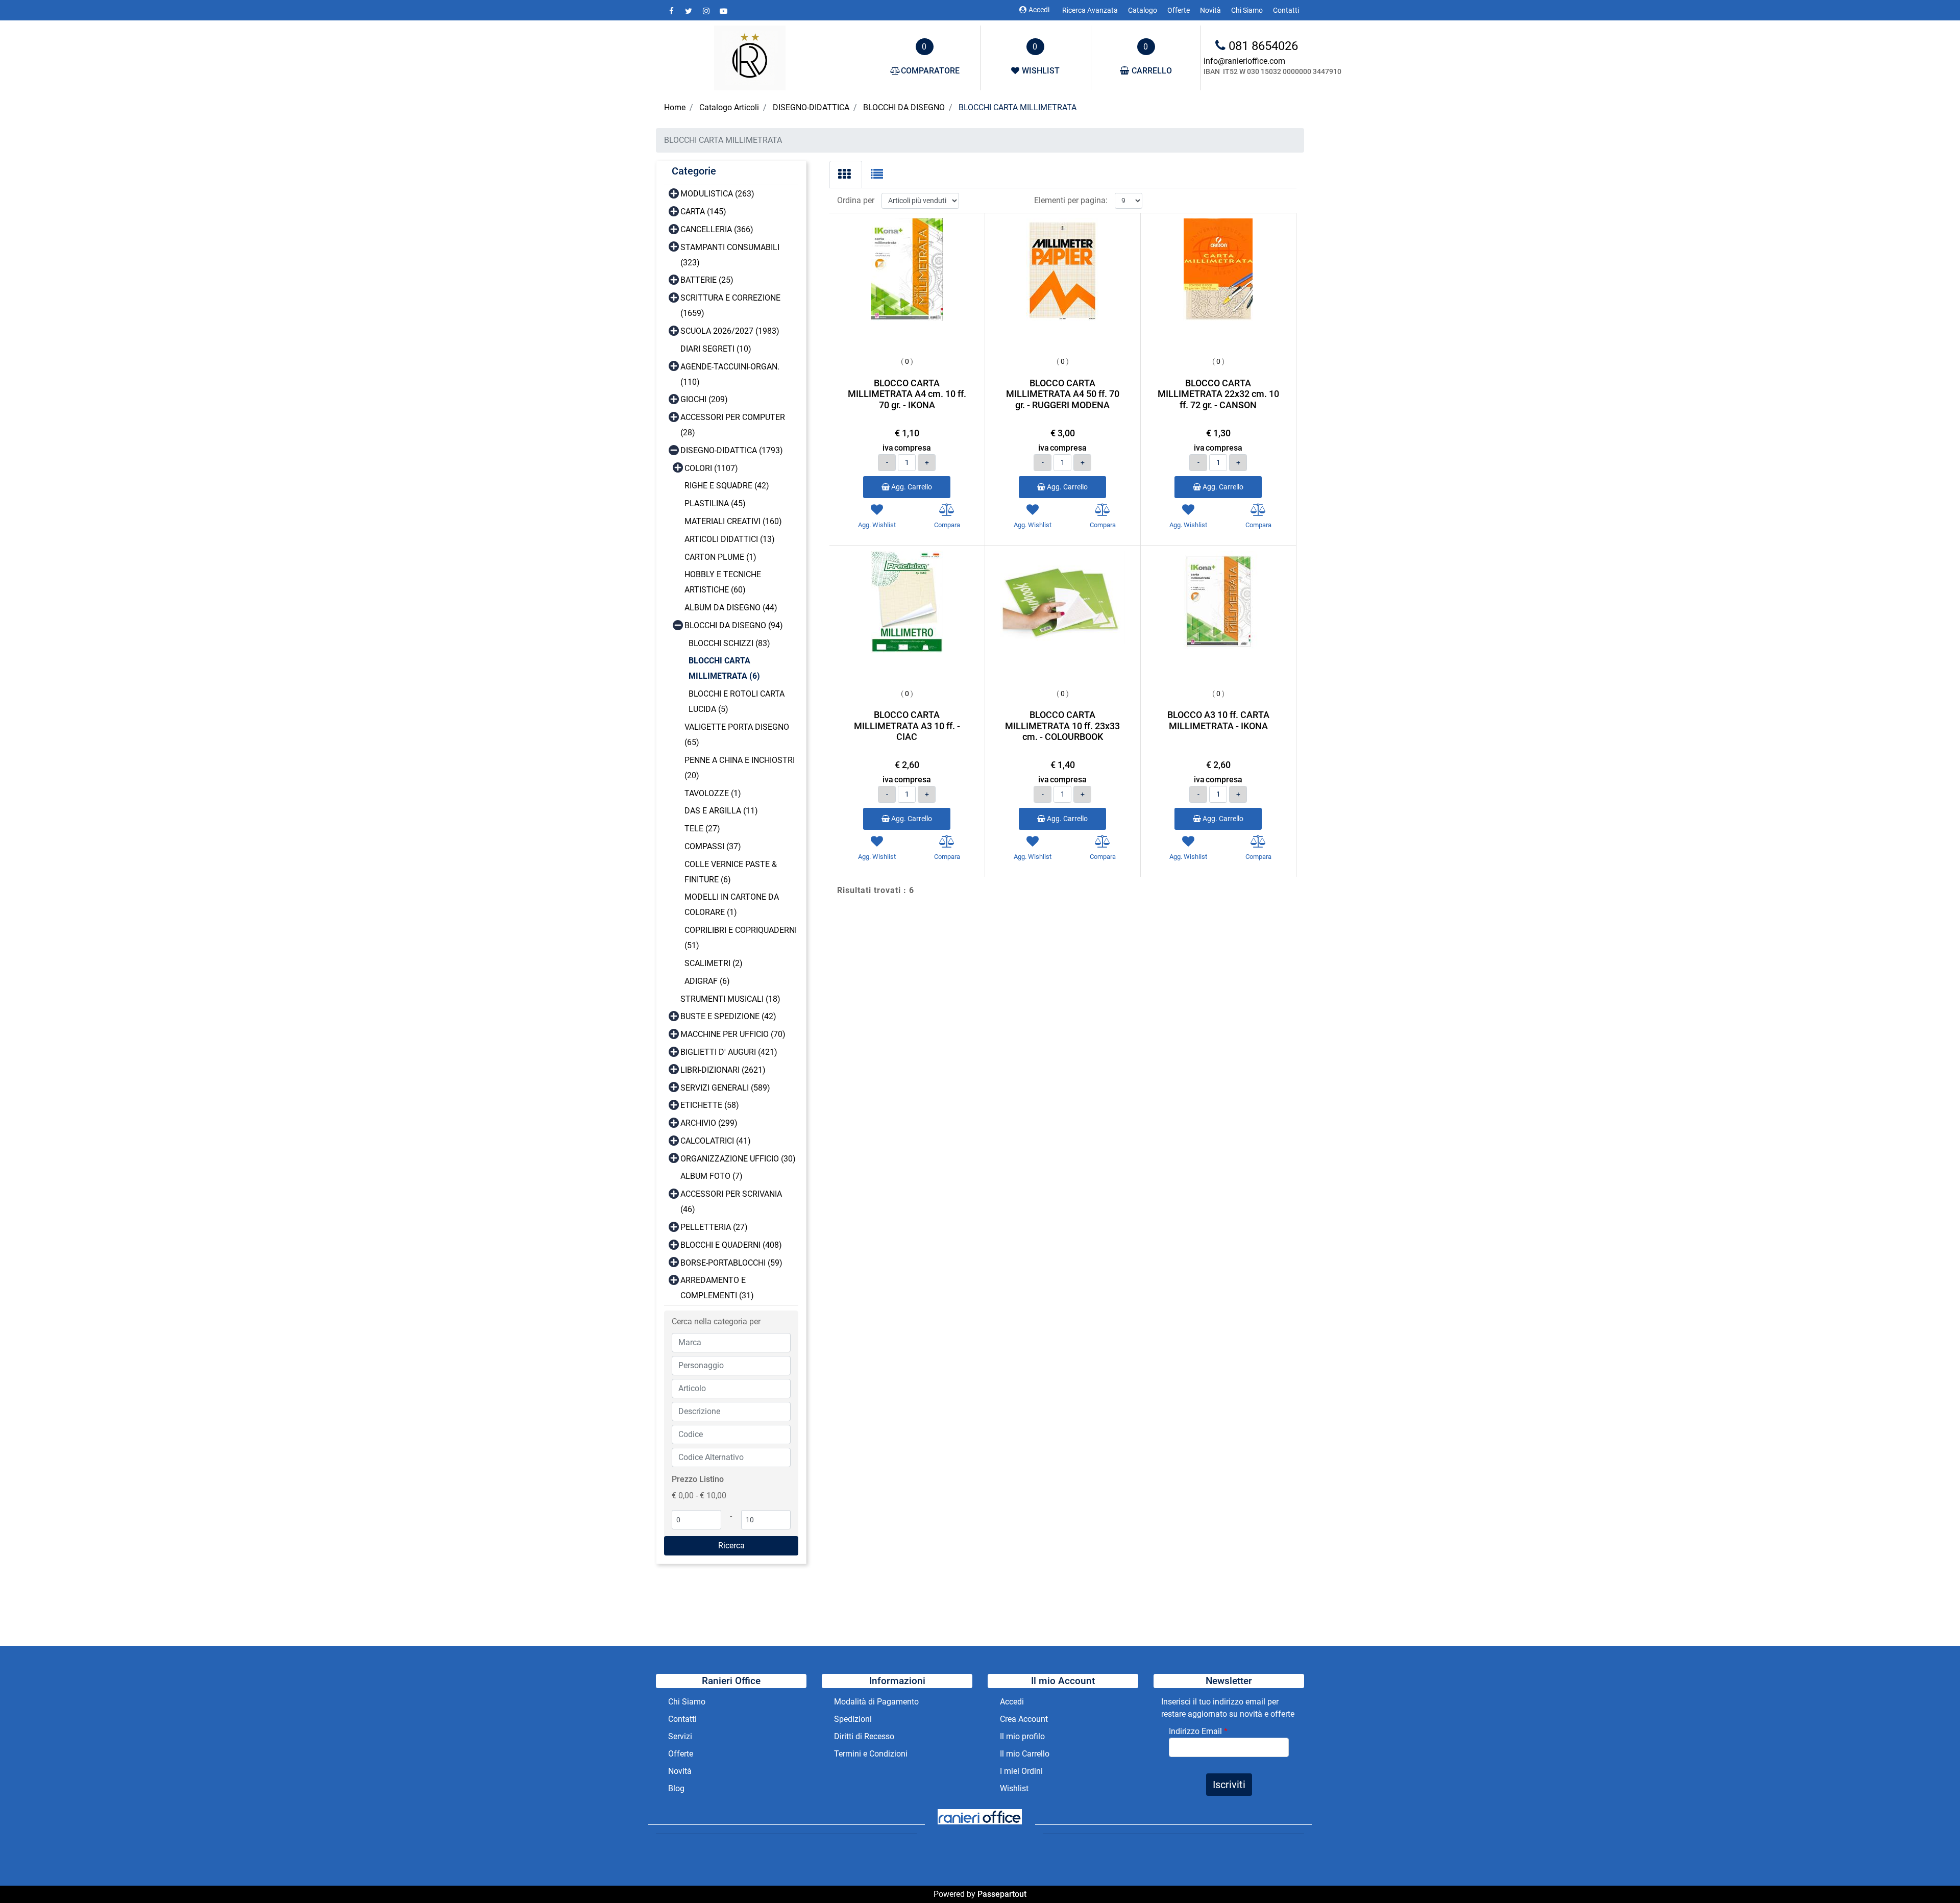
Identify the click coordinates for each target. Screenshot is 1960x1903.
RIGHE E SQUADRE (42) (727, 486)
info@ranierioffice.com (1244, 61)
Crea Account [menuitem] (1024, 1719)
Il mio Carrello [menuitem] (1025, 1754)
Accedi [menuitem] (1012, 1702)
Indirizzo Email (1198, 1731)
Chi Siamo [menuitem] (1247, 10)
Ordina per (856, 200)
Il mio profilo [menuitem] (1022, 1736)
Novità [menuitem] (1210, 10)
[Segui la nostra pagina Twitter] (690, 11)
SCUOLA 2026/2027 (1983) (730, 331)
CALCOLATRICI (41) (716, 1141)
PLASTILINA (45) (715, 503)
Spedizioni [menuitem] (853, 1719)
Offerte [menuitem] (1179, 10)
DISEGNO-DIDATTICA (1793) (732, 450)
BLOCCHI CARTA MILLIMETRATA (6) (724, 668)
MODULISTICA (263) (717, 194)
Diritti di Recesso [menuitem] (864, 1736)
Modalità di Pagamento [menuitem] (876, 1702)
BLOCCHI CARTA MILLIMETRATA (1018, 107)
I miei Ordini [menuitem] (1021, 1771)
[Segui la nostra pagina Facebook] (672, 11)
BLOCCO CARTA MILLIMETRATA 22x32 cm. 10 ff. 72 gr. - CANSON (1218, 394)
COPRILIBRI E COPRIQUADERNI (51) (741, 938)
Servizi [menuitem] (681, 1736)
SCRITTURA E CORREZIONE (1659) (730, 305)
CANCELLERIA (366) (717, 229)
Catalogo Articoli (729, 107)
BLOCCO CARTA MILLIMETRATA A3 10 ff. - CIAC (907, 726)
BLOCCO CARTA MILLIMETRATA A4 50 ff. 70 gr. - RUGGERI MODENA (1063, 394)
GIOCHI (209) (704, 399)
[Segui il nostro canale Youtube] (723, 11)
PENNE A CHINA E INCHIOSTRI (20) (740, 768)
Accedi (1039, 10)
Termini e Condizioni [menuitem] (871, 1754)
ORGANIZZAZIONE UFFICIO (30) (738, 1159)
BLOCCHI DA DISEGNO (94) (734, 625)
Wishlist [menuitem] (1014, 1788)
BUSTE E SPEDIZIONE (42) (728, 1016)
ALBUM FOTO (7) (712, 1176)
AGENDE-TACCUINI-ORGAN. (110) (730, 374)
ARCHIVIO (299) (709, 1123)
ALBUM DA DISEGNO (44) (731, 608)
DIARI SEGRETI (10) (716, 349)
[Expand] (674, 193)
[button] (731, 1546)
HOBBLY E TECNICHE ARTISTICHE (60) (723, 582)
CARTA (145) (703, 212)
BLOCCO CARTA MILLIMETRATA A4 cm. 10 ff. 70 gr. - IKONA (907, 394)
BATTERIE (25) (707, 280)
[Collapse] (674, 449)
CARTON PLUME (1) (720, 557)
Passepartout (1002, 1894)
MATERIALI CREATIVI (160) (733, 521)
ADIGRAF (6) (707, 981)
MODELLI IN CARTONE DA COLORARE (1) (732, 905)
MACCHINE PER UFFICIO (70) (733, 1034)
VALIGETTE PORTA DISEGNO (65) (737, 735)
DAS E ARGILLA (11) (721, 811)
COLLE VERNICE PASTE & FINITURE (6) (731, 872)
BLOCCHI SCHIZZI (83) (729, 643)
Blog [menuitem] (676, 1788)
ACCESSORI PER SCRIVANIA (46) (731, 1202)
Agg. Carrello (911, 487)
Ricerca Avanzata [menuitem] (1090, 10)
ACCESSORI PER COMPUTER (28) (733, 425)
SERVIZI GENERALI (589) (725, 1088)
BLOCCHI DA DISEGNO (904, 107)
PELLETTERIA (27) (714, 1227)
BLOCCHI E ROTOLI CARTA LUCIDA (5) (737, 701)
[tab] (846, 175)
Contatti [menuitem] (1286, 10)
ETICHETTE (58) (710, 1105)
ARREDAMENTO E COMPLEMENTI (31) (717, 1288)
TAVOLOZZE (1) (713, 793)
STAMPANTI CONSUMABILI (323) (730, 255)
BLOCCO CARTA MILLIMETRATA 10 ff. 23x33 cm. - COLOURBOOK (1062, 726)
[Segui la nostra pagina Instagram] (707, 11)
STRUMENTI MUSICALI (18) (730, 999)
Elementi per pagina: (1071, 200)
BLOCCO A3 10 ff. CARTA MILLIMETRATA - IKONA (1218, 720)
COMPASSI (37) (713, 846)
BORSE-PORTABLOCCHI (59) (731, 1263)
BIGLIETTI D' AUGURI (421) (729, 1052)
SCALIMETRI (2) (714, 963)
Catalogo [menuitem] (1143, 10)
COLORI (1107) (711, 468)
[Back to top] (1931, 1874)
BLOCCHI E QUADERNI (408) (731, 1245)
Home (675, 107)
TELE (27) (702, 829)
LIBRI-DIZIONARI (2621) (723, 1070)
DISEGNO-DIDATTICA (811, 107)
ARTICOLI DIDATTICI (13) (730, 539)
